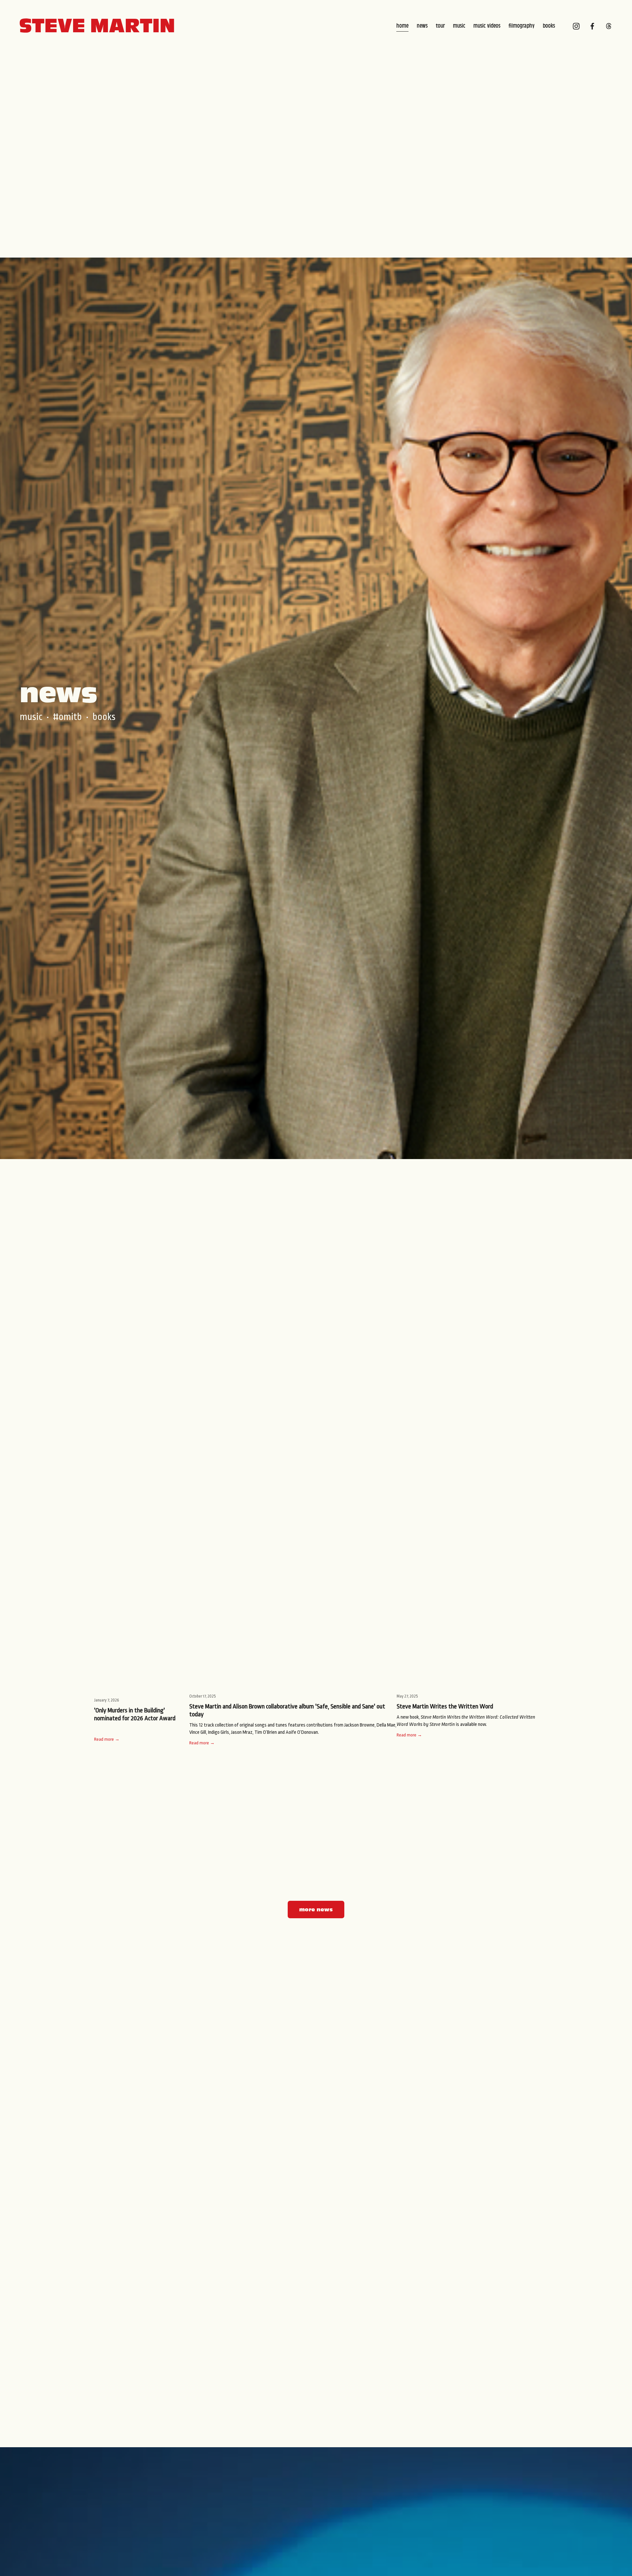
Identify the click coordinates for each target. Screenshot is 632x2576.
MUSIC (31, 717)
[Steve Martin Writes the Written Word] (467, 1685)
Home (402, 26)
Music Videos (487, 26)
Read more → (107, 1739)
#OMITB (67, 717)
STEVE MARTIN (97, 26)
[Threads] (609, 26)
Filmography (522, 26)
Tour (440, 26)
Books (549, 26)
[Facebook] (592, 26)
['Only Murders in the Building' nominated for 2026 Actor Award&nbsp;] (142, 1687)
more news (316, 1910)
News (422, 26)
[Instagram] (576, 26)
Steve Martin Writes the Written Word (445, 1706)
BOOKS (104, 717)
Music (459, 26)
